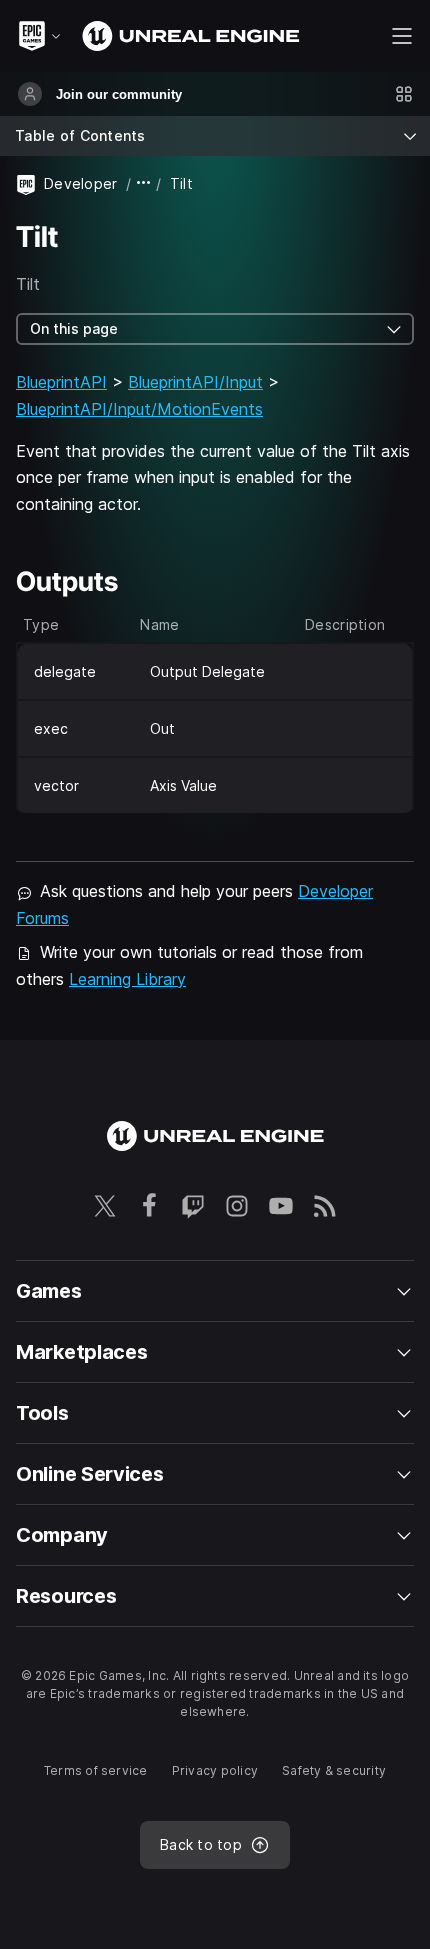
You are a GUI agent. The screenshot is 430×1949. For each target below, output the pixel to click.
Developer (81, 183)
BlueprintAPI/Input (195, 382)
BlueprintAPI (61, 382)
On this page (74, 328)
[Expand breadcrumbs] (144, 183)
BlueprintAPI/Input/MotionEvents (139, 409)
